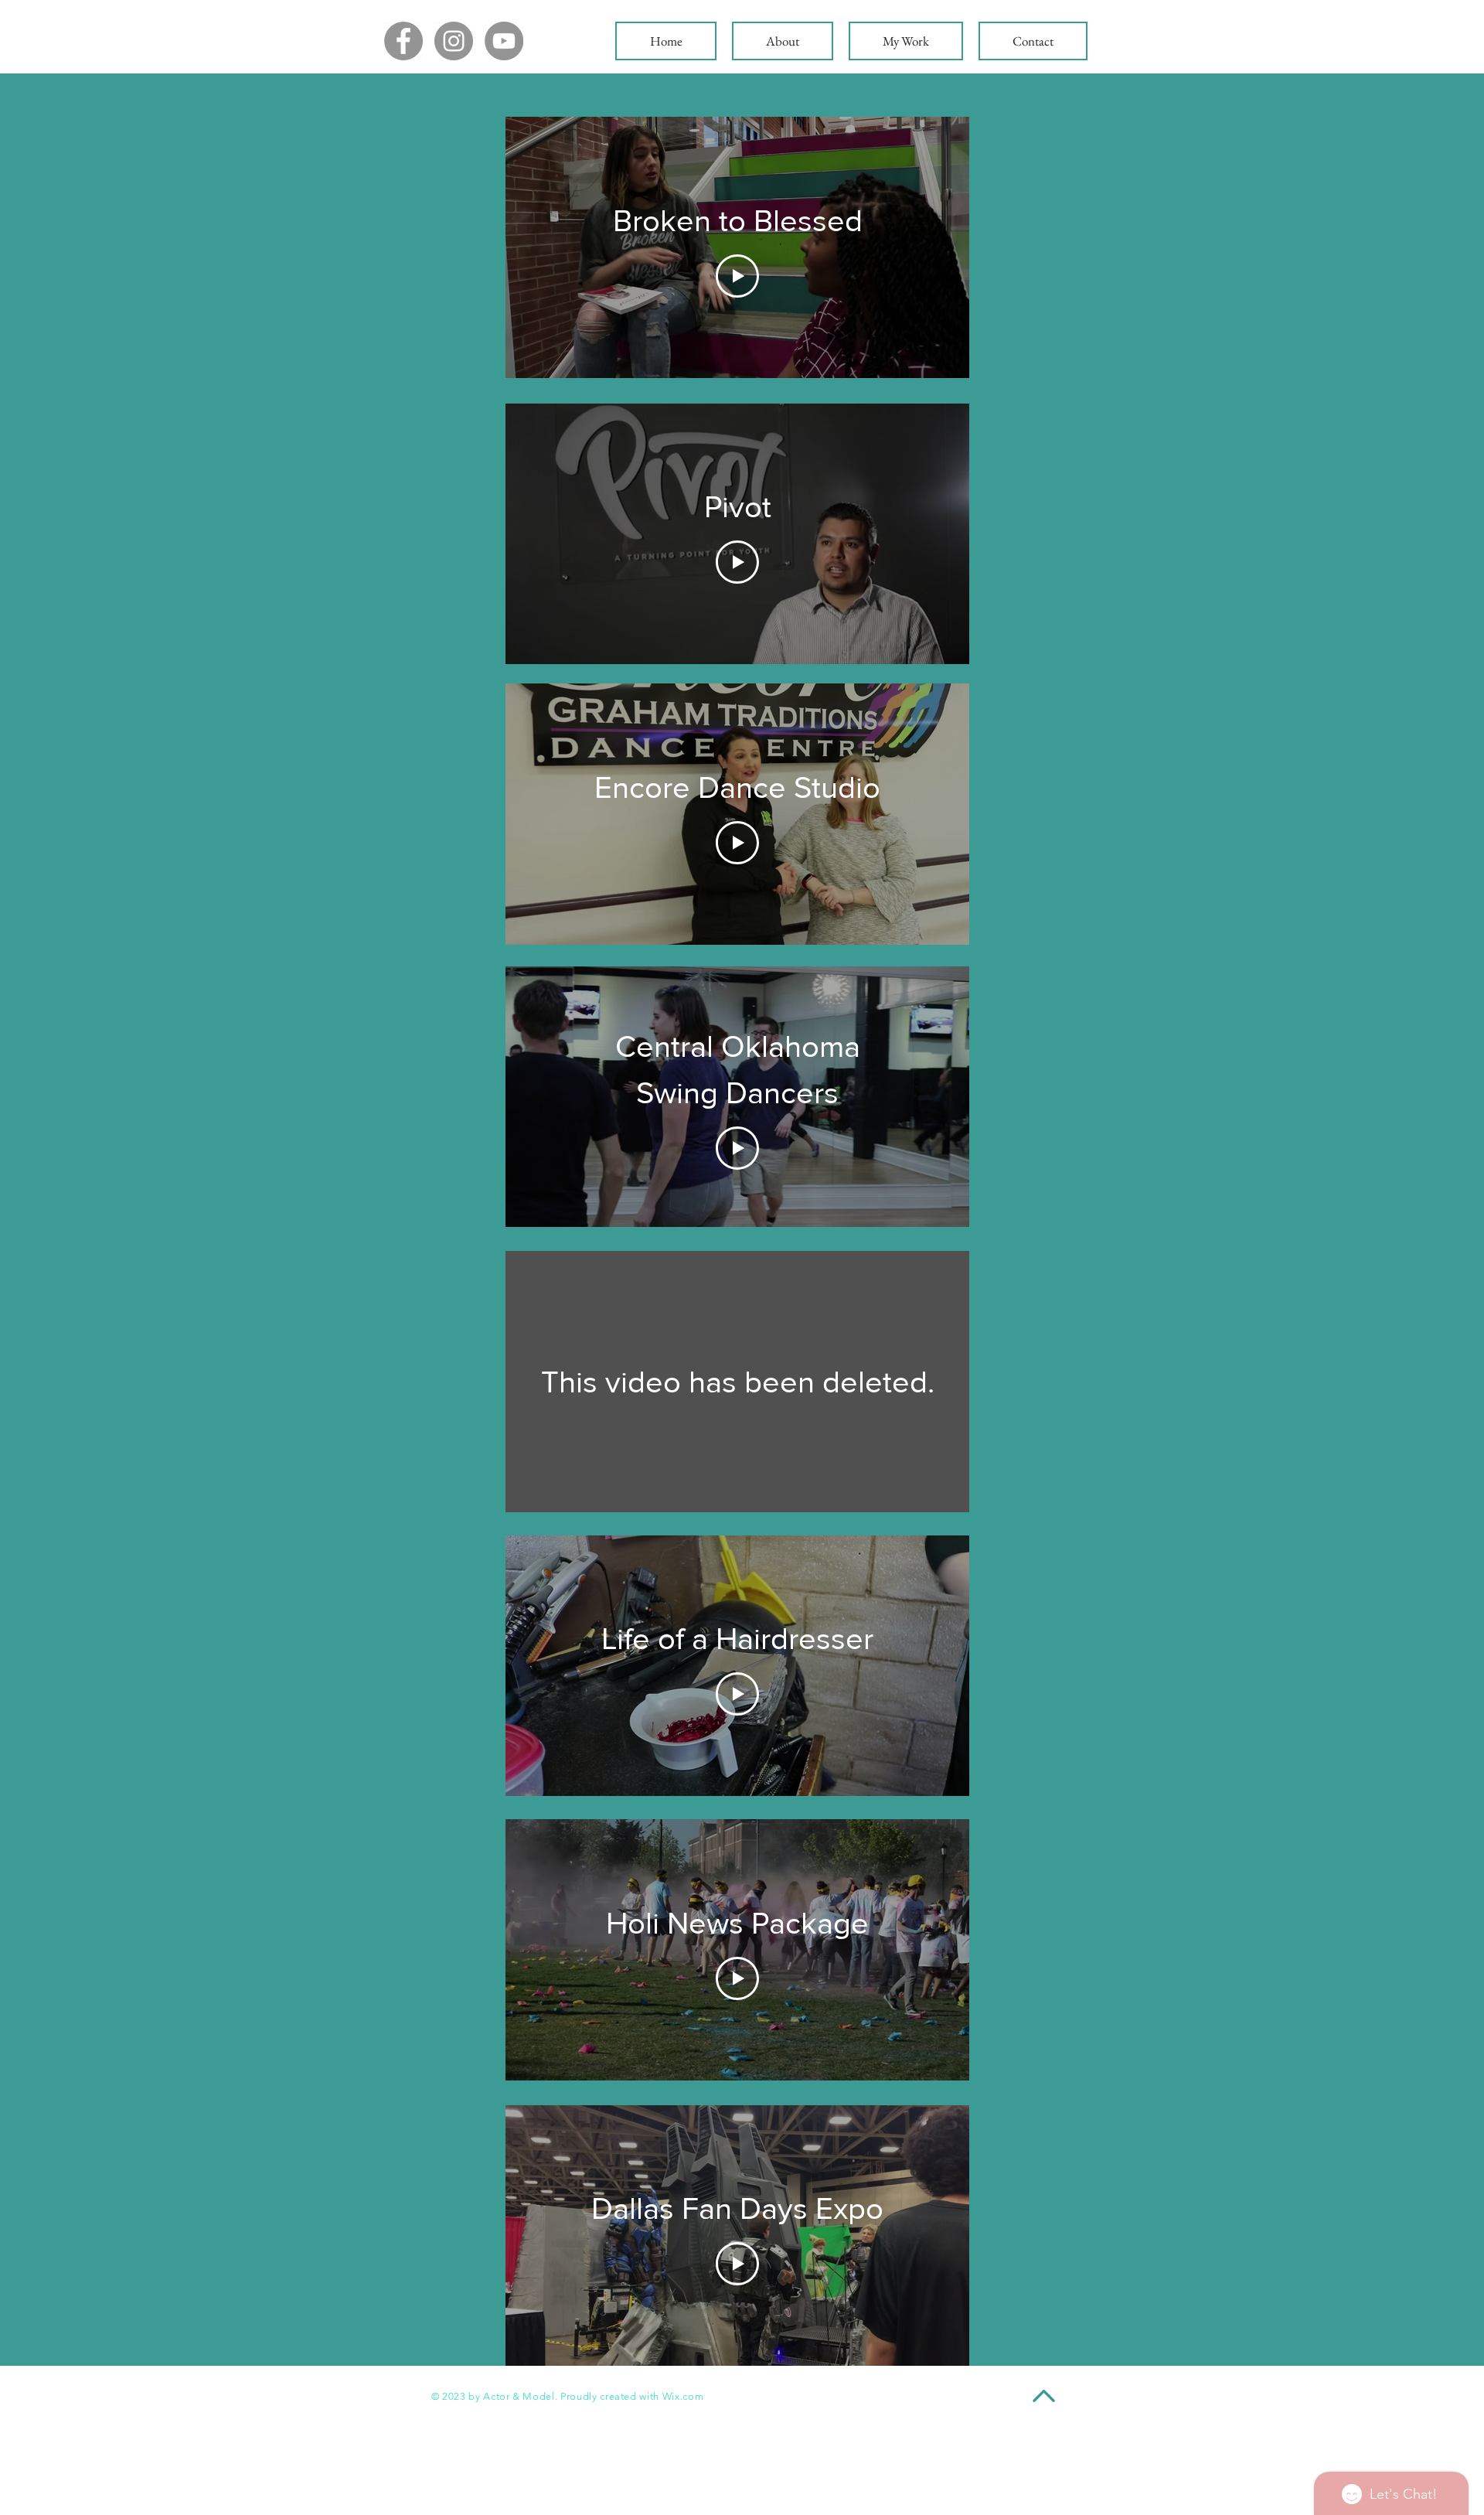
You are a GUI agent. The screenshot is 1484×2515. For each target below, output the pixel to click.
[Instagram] (454, 41)
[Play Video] (737, 276)
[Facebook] (403, 41)
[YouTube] (504, 41)
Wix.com (683, 2396)
